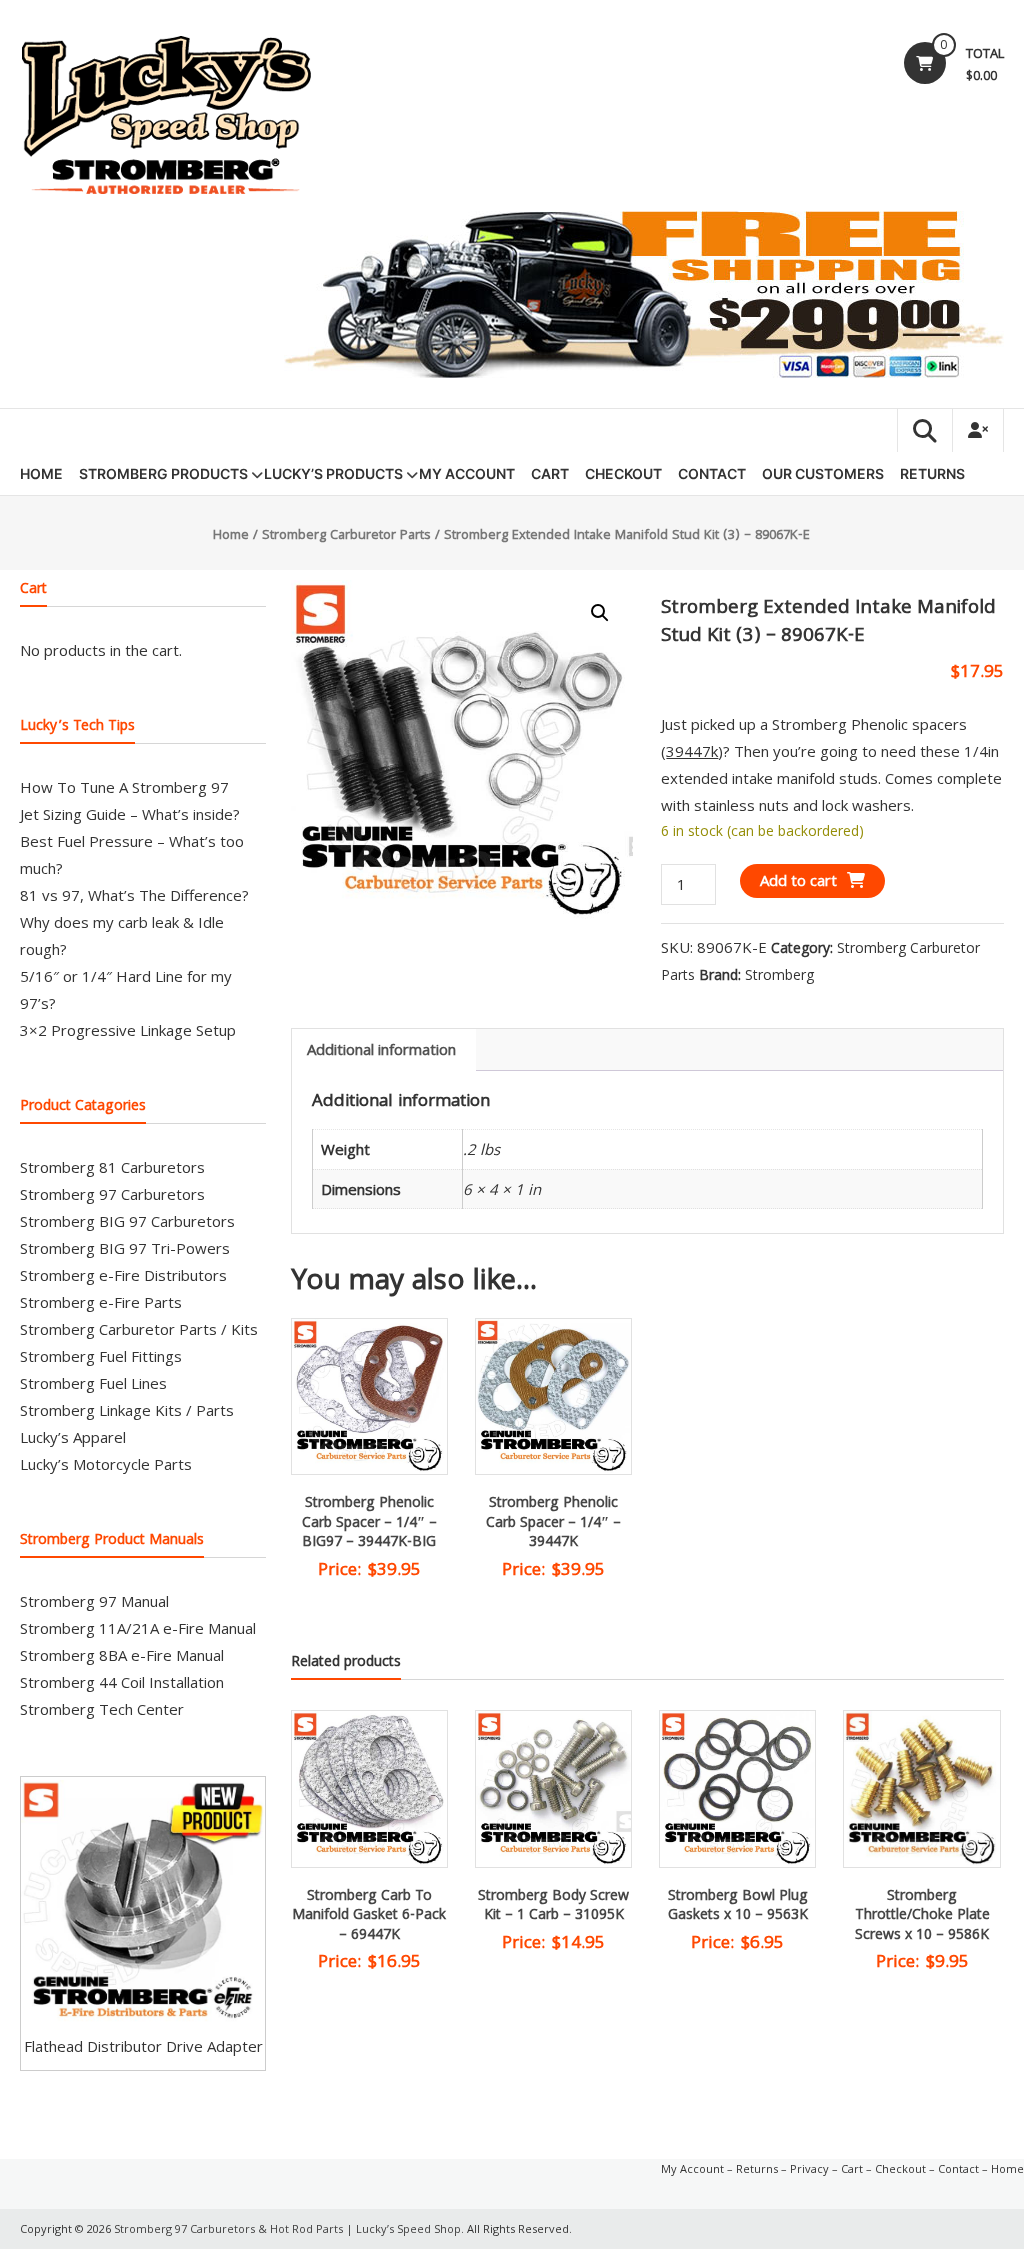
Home (41, 473)
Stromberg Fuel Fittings (101, 1356)
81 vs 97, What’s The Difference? (134, 895)
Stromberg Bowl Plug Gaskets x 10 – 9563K (738, 1907)
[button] (600, 613)
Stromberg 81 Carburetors (112, 1167)
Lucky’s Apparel (73, 1437)
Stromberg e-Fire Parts (101, 1302)
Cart (550, 473)
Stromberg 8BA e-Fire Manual (122, 1655)
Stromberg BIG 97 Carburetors (127, 1221)
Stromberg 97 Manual (94, 1601)
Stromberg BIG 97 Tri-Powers (125, 1248)
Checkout (623, 473)
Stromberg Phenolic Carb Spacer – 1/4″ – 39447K (553, 1523)
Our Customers (823, 473)
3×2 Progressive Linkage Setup (128, 1030)
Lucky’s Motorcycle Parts (106, 1464)
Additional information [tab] (381, 1049)
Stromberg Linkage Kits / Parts (127, 1410)
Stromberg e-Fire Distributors (123, 1275)
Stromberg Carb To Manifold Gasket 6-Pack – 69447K (369, 1916)
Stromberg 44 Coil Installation (122, 1682)
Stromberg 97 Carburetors (112, 1194)
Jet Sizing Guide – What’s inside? (130, 814)
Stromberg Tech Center (102, 1709)
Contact (712, 473)
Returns (932, 473)
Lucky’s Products (333, 473)
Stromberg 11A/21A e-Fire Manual (138, 1628)
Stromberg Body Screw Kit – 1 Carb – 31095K (553, 1907)
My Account (467, 473)
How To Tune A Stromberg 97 (124, 787)
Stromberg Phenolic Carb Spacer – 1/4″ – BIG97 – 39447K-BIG (369, 1523)
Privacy (809, 2168)
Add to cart (798, 880)
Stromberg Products (163, 473)
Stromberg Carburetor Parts (346, 536)
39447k (692, 751)
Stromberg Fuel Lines (93, 1383)
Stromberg (779, 974)
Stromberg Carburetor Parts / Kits (139, 1329)
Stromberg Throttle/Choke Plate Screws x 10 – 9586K (922, 1916)
